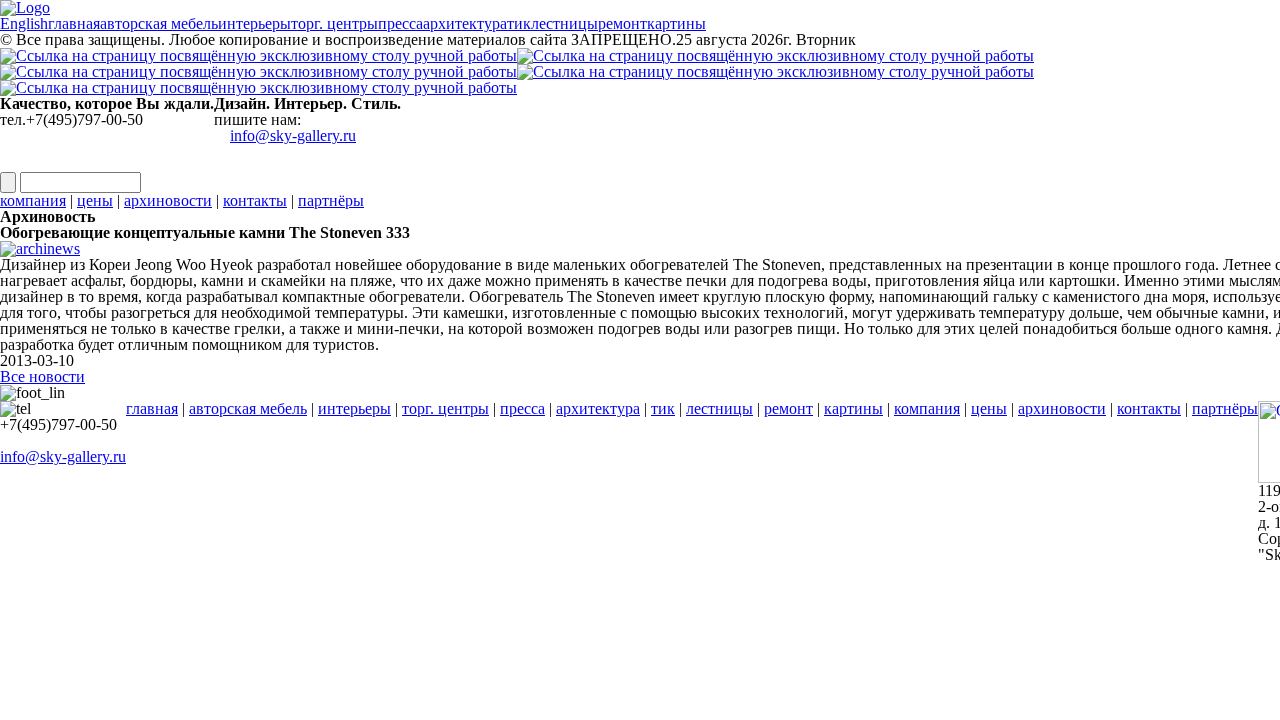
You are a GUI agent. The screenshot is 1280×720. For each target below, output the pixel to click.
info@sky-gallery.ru (293, 135)
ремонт (788, 408)
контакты (255, 200)
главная (152, 408)
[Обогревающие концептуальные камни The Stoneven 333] (40, 235)
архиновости (168, 200)
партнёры (331, 200)
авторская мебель (248, 408)
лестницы (719, 408)
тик (663, 408)
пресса (522, 408)
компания (33, 200)
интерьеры (354, 408)
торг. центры (445, 408)
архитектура (598, 408)
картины (853, 408)
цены (95, 200)
